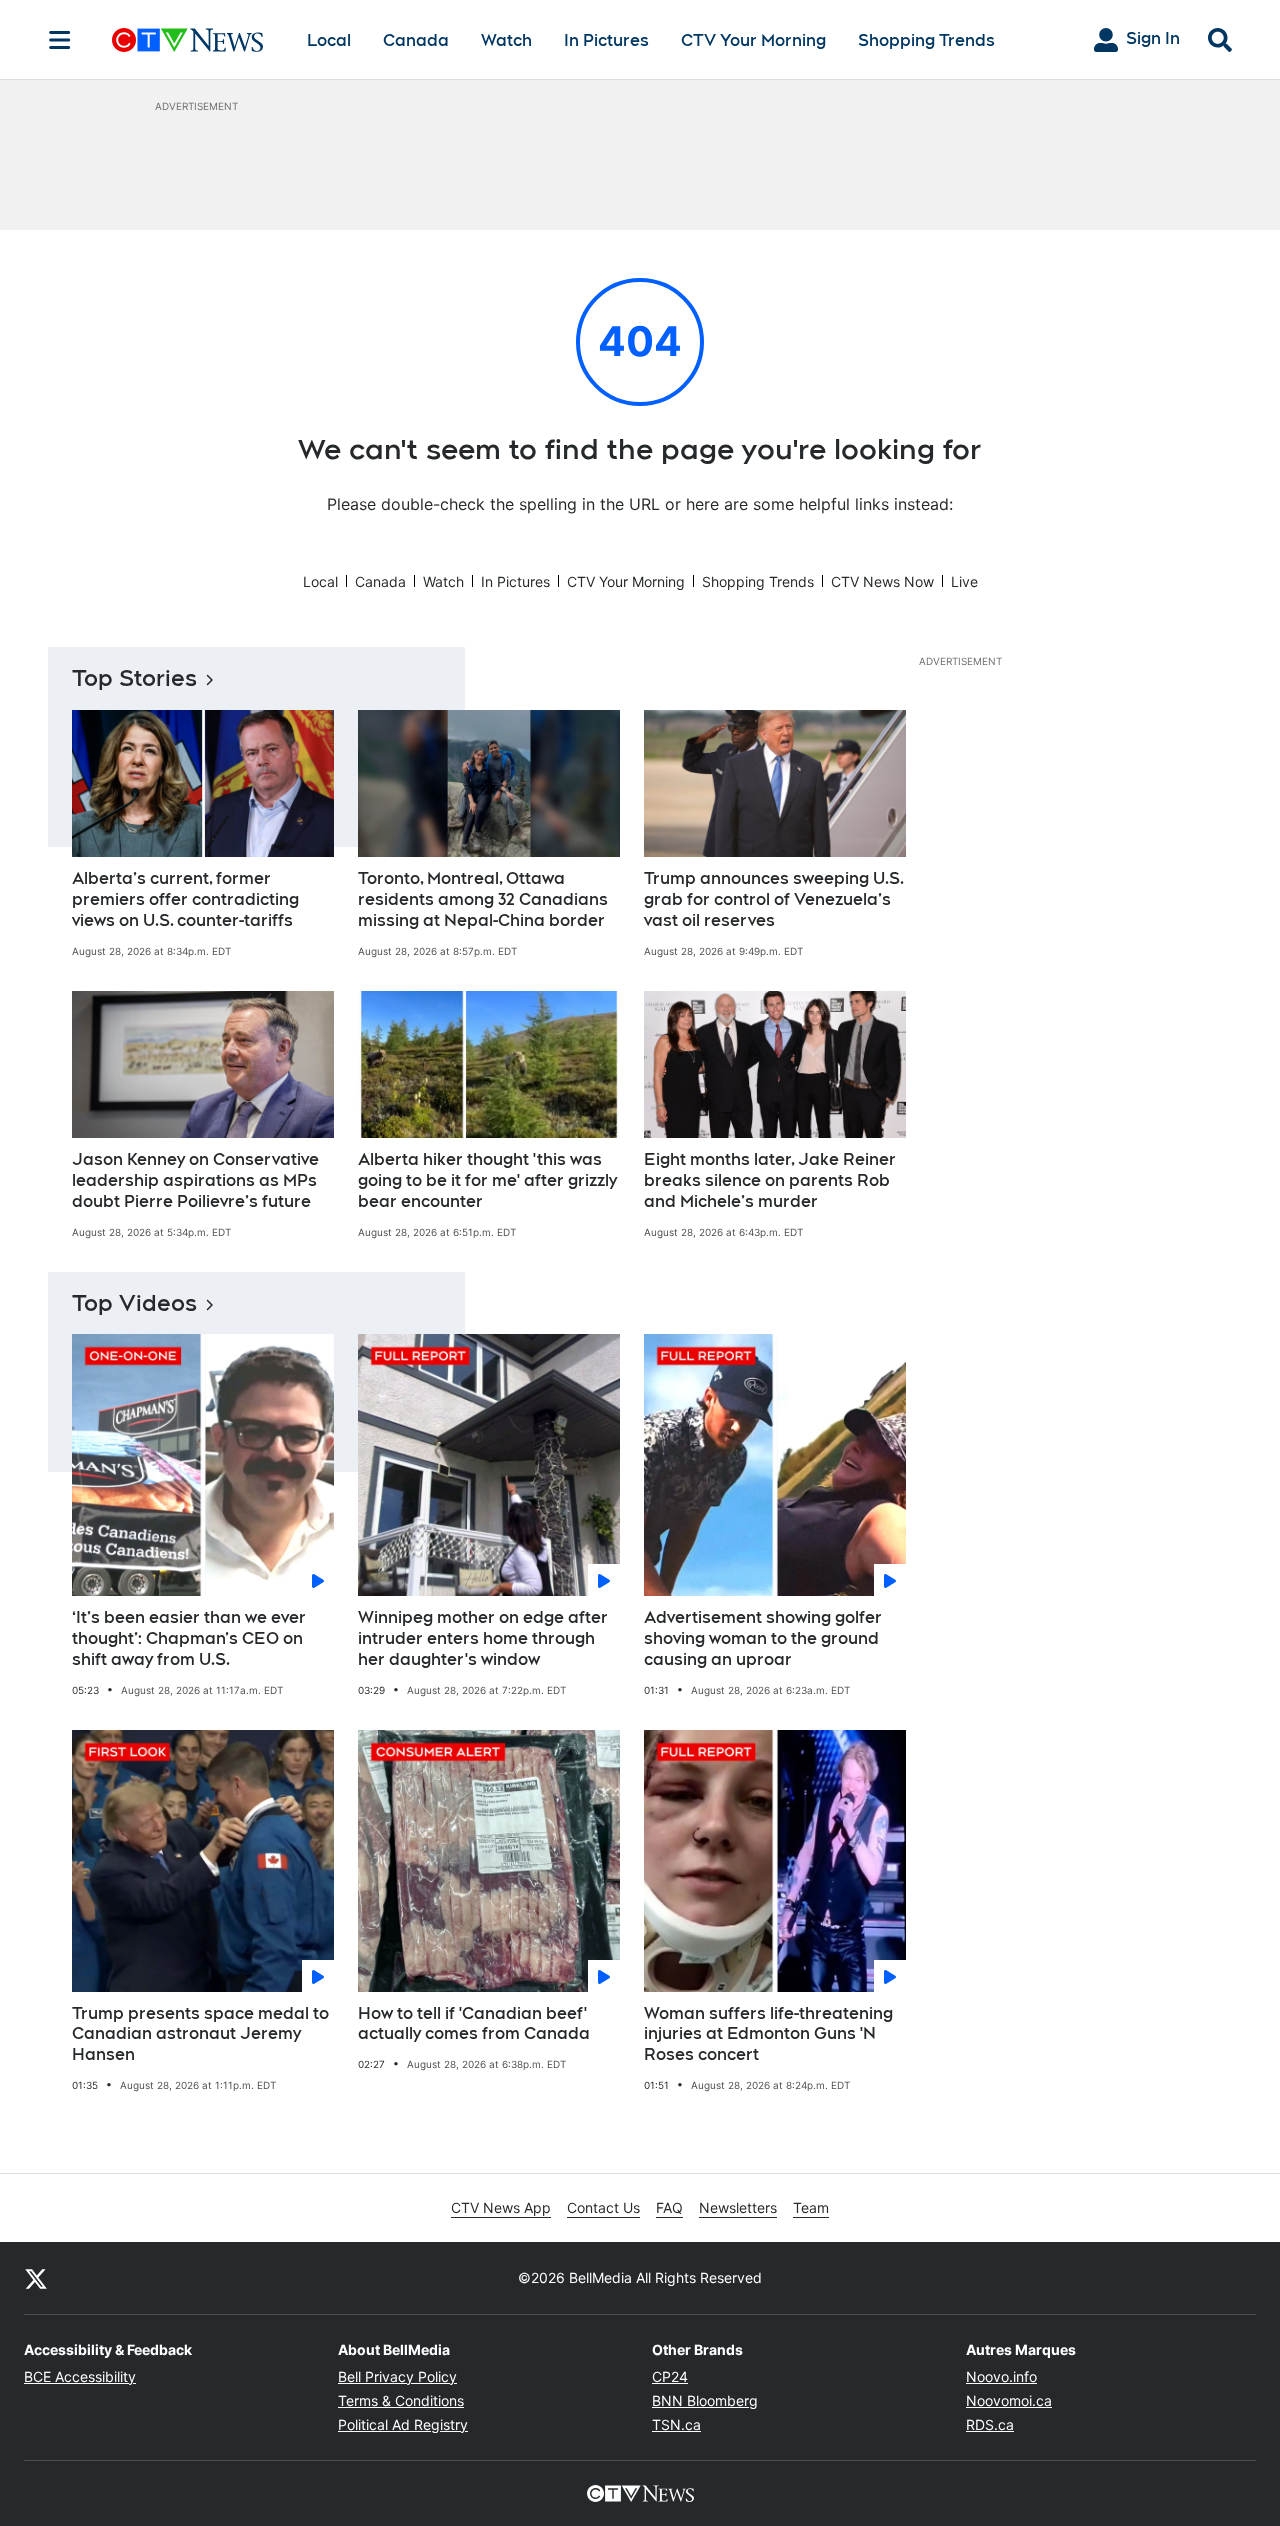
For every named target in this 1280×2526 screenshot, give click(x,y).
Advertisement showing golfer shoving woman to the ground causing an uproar (763, 1638)
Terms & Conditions (401, 2400)
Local (329, 40)
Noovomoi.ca (1009, 2400)
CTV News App (501, 2207)
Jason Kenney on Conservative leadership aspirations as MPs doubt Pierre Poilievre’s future (195, 1180)
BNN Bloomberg (705, 2400)
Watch (506, 40)
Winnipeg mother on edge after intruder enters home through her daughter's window (483, 1638)
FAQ (669, 2207)
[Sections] (60, 40)
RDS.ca (990, 2424)
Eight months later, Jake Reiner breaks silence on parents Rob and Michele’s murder (770, 1180)
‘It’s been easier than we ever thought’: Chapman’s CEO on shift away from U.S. (189, 1638)
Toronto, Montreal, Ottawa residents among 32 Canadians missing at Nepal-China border (483, 899)
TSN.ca (676, 2424)
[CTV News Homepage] (187, 40)
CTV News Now (882, 581)
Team (811, 2207)
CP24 (670, 2376)
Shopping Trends (926, 40)
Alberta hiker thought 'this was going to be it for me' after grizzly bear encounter (487, 1180)
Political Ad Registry (403, 2424)
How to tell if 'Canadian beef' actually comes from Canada (474, 2024)
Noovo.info (1001, 2376)
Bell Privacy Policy (397, 2376)
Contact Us (603, 2207)
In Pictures (606, 40)
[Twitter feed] (36, 2278)
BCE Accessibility (80, 2376)
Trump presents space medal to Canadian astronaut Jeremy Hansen (200, 2034)
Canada (416, 40)
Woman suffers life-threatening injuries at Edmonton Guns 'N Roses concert (768, 2034)
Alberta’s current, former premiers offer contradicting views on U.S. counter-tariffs (185, 899)
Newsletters (738, 2207)
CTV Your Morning (753, 40)
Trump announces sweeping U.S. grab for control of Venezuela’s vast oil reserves (774, 899)
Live (964, 581)
